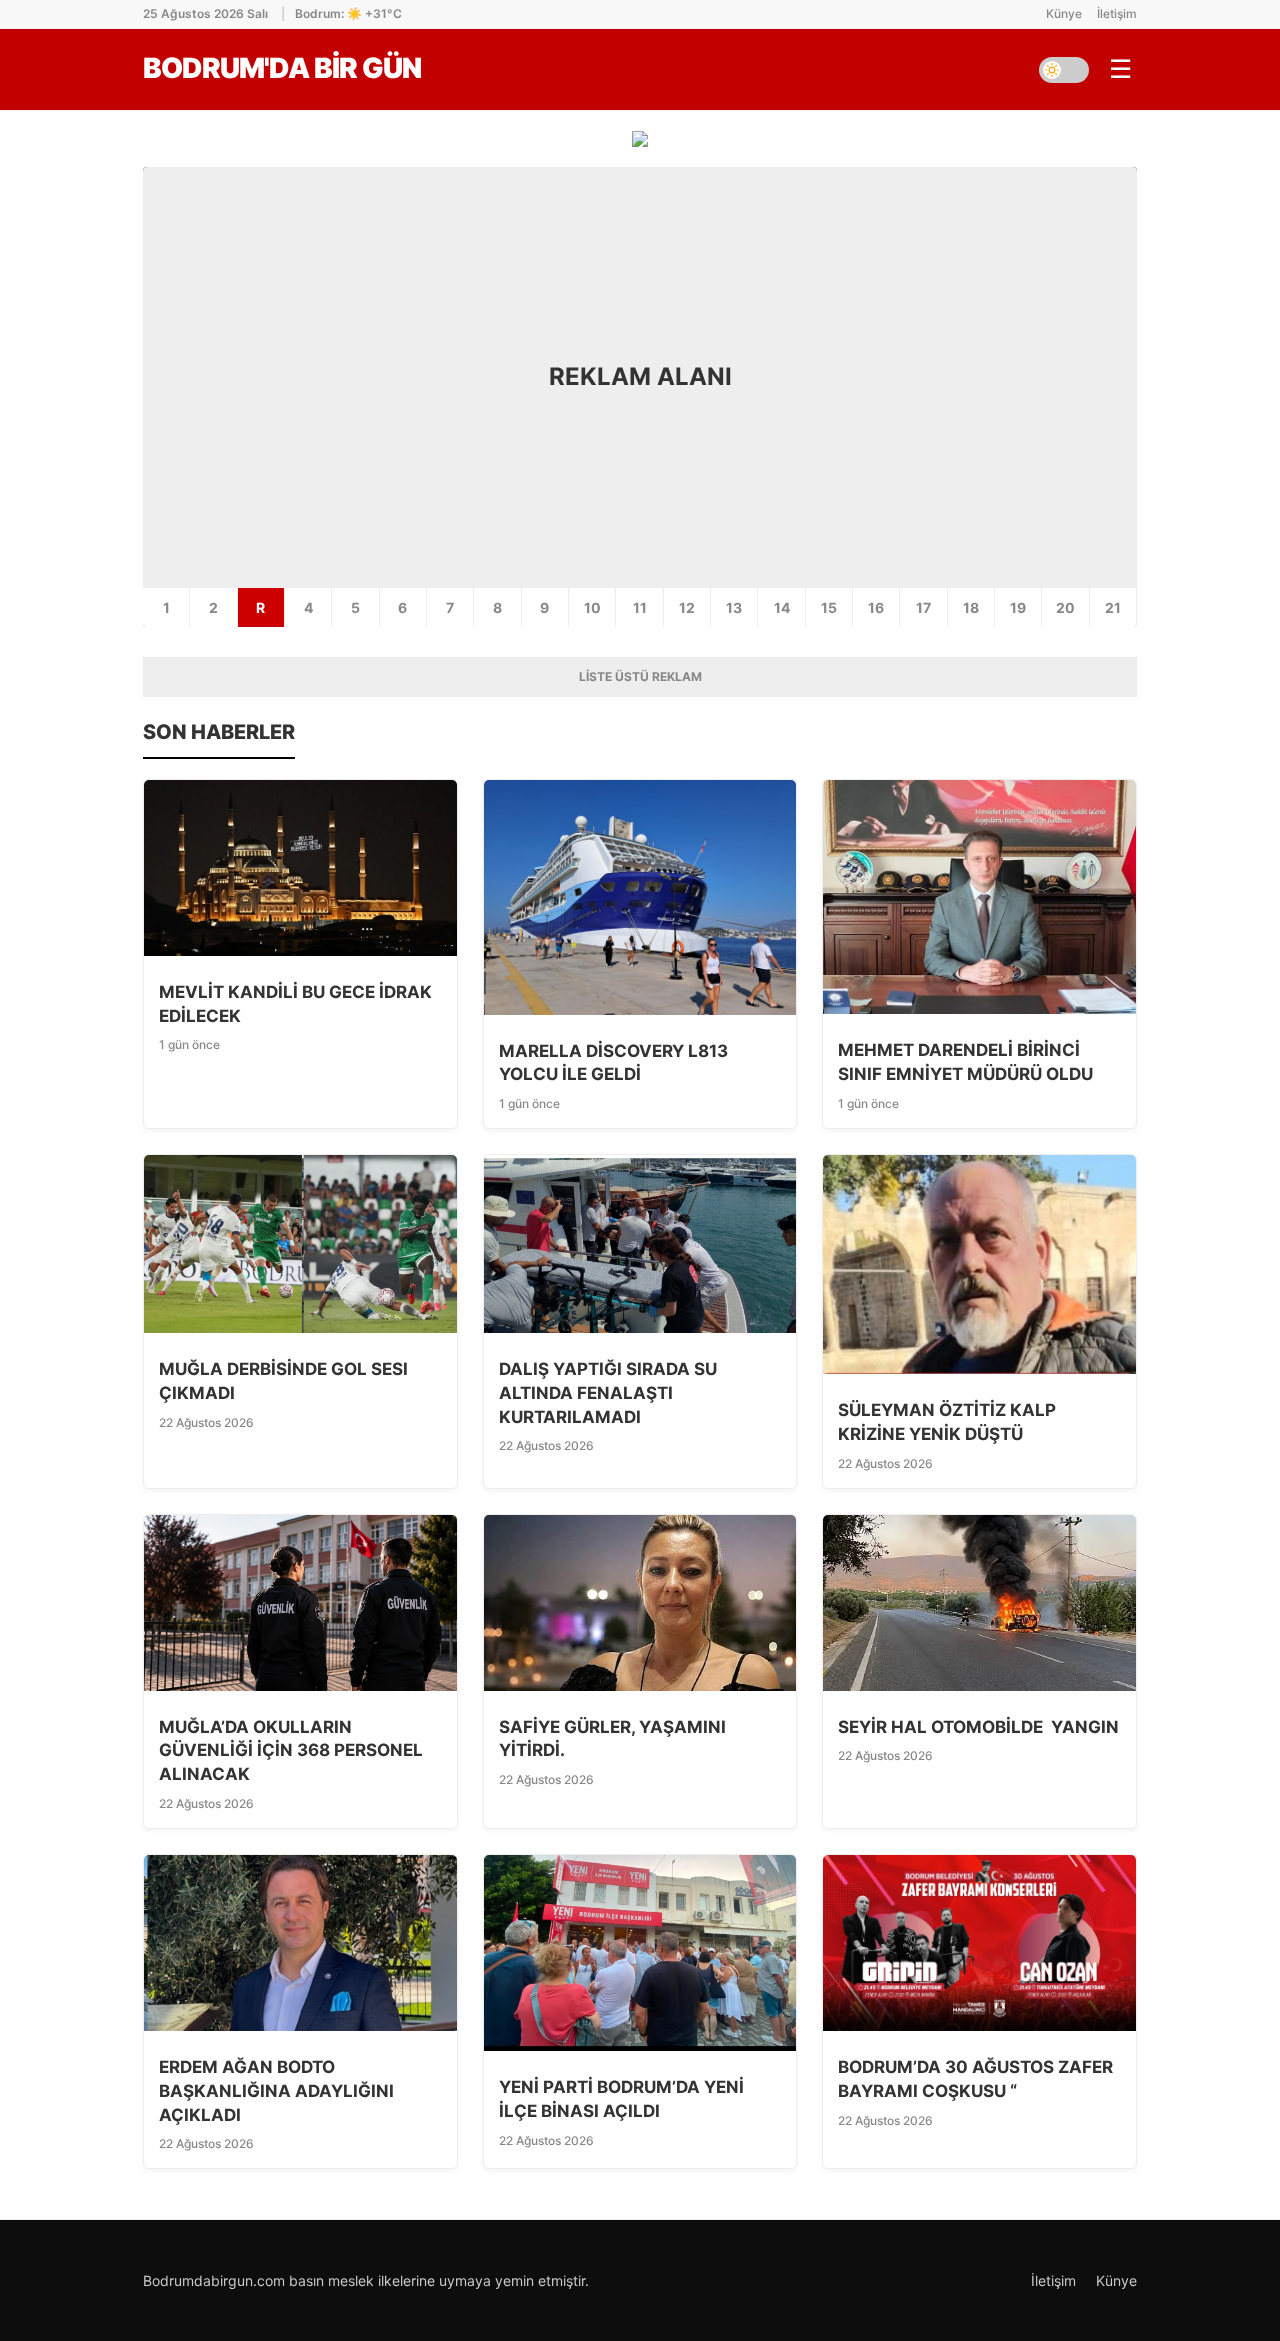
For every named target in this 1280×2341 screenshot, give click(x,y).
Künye (1064, 13)
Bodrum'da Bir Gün (282, 68)
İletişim (1117, 13)
